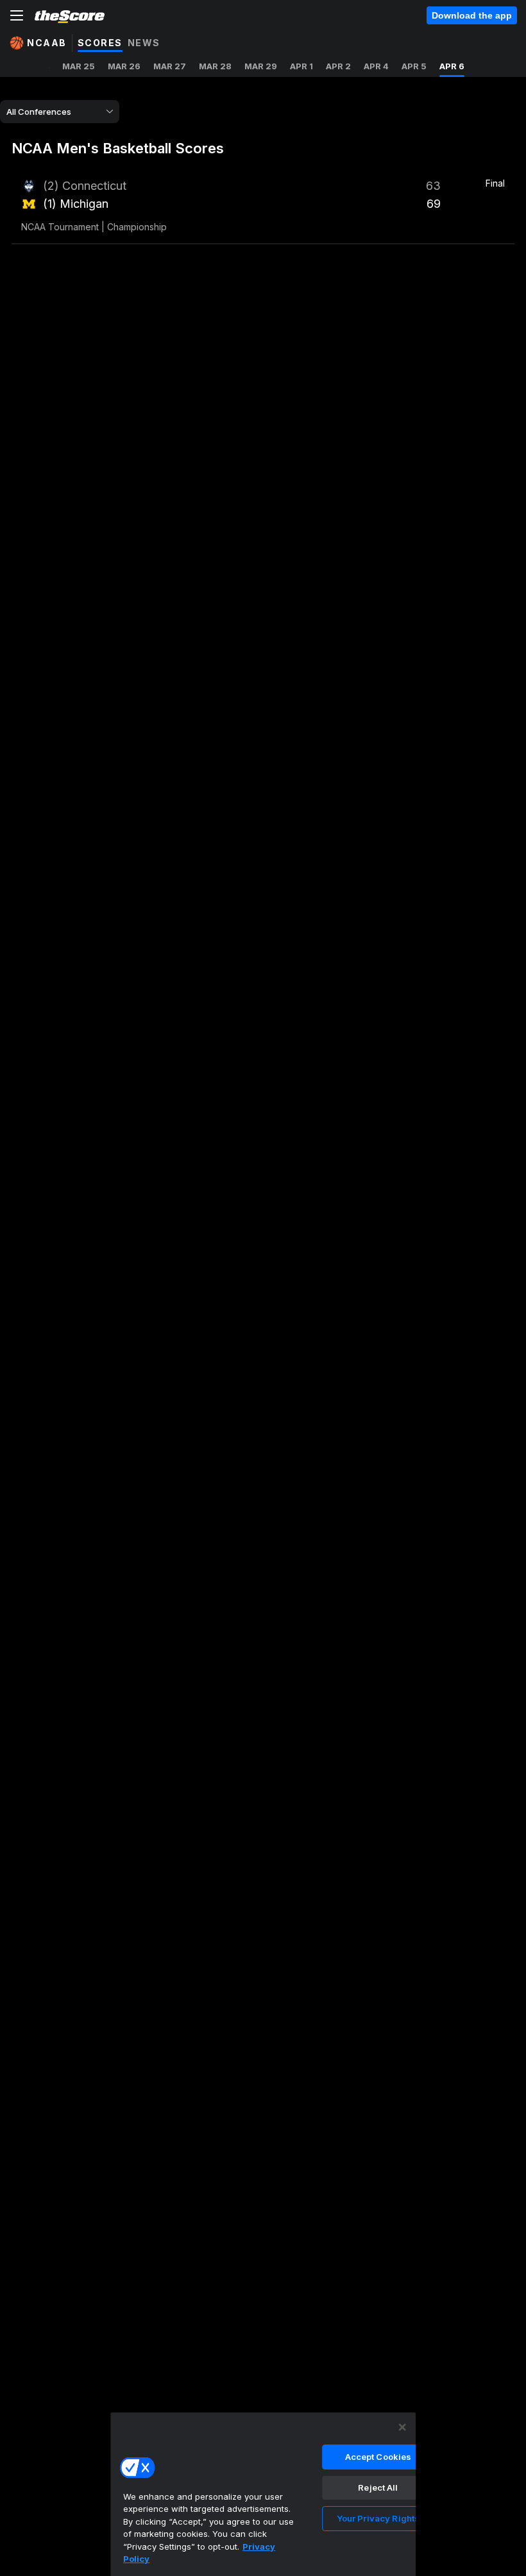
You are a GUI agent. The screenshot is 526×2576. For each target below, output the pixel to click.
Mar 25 (79, 66)
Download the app (472, 15)
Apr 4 (376, 66)
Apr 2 (338, 66)
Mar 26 (124, 66)
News (144, 43)
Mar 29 (261, 66)
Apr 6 (452, 66)
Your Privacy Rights (378, 2518)
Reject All (378, 2487)
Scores (100, 43)
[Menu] (17, 15)
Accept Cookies (378, 2457)
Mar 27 (170, 66)
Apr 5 (414, 66)
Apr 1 (301, 66)
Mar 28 (215, 66)
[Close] (402, 2427)
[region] (263, 2494)
